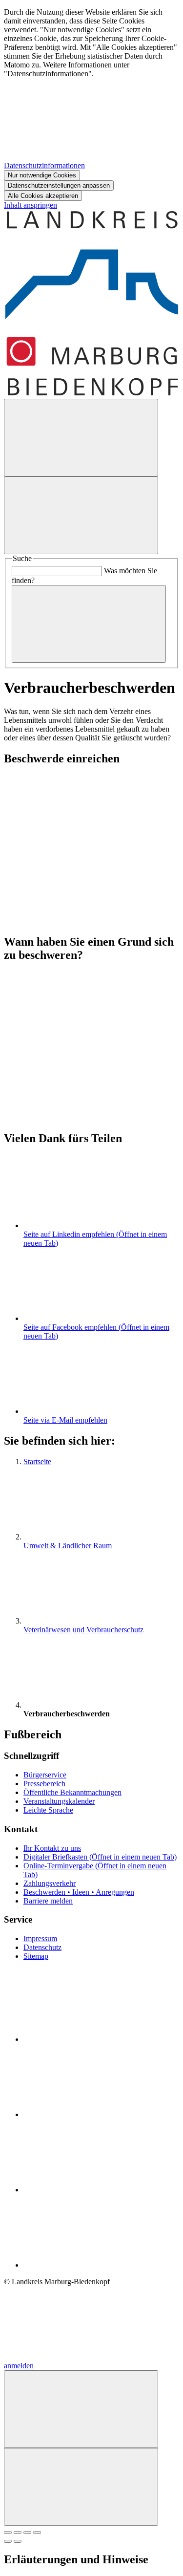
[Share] (18, 2533)
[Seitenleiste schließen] (81, 2487)
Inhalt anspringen (30, 205)
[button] (91, 839)
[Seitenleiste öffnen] (81, 515)
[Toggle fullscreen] (27, 2533)
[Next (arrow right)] (18, 2541)
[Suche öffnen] (81, 438)
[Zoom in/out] (37, 2533)
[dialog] (91, 104)
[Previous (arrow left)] (8, 2541)
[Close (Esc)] (8, 2533)
